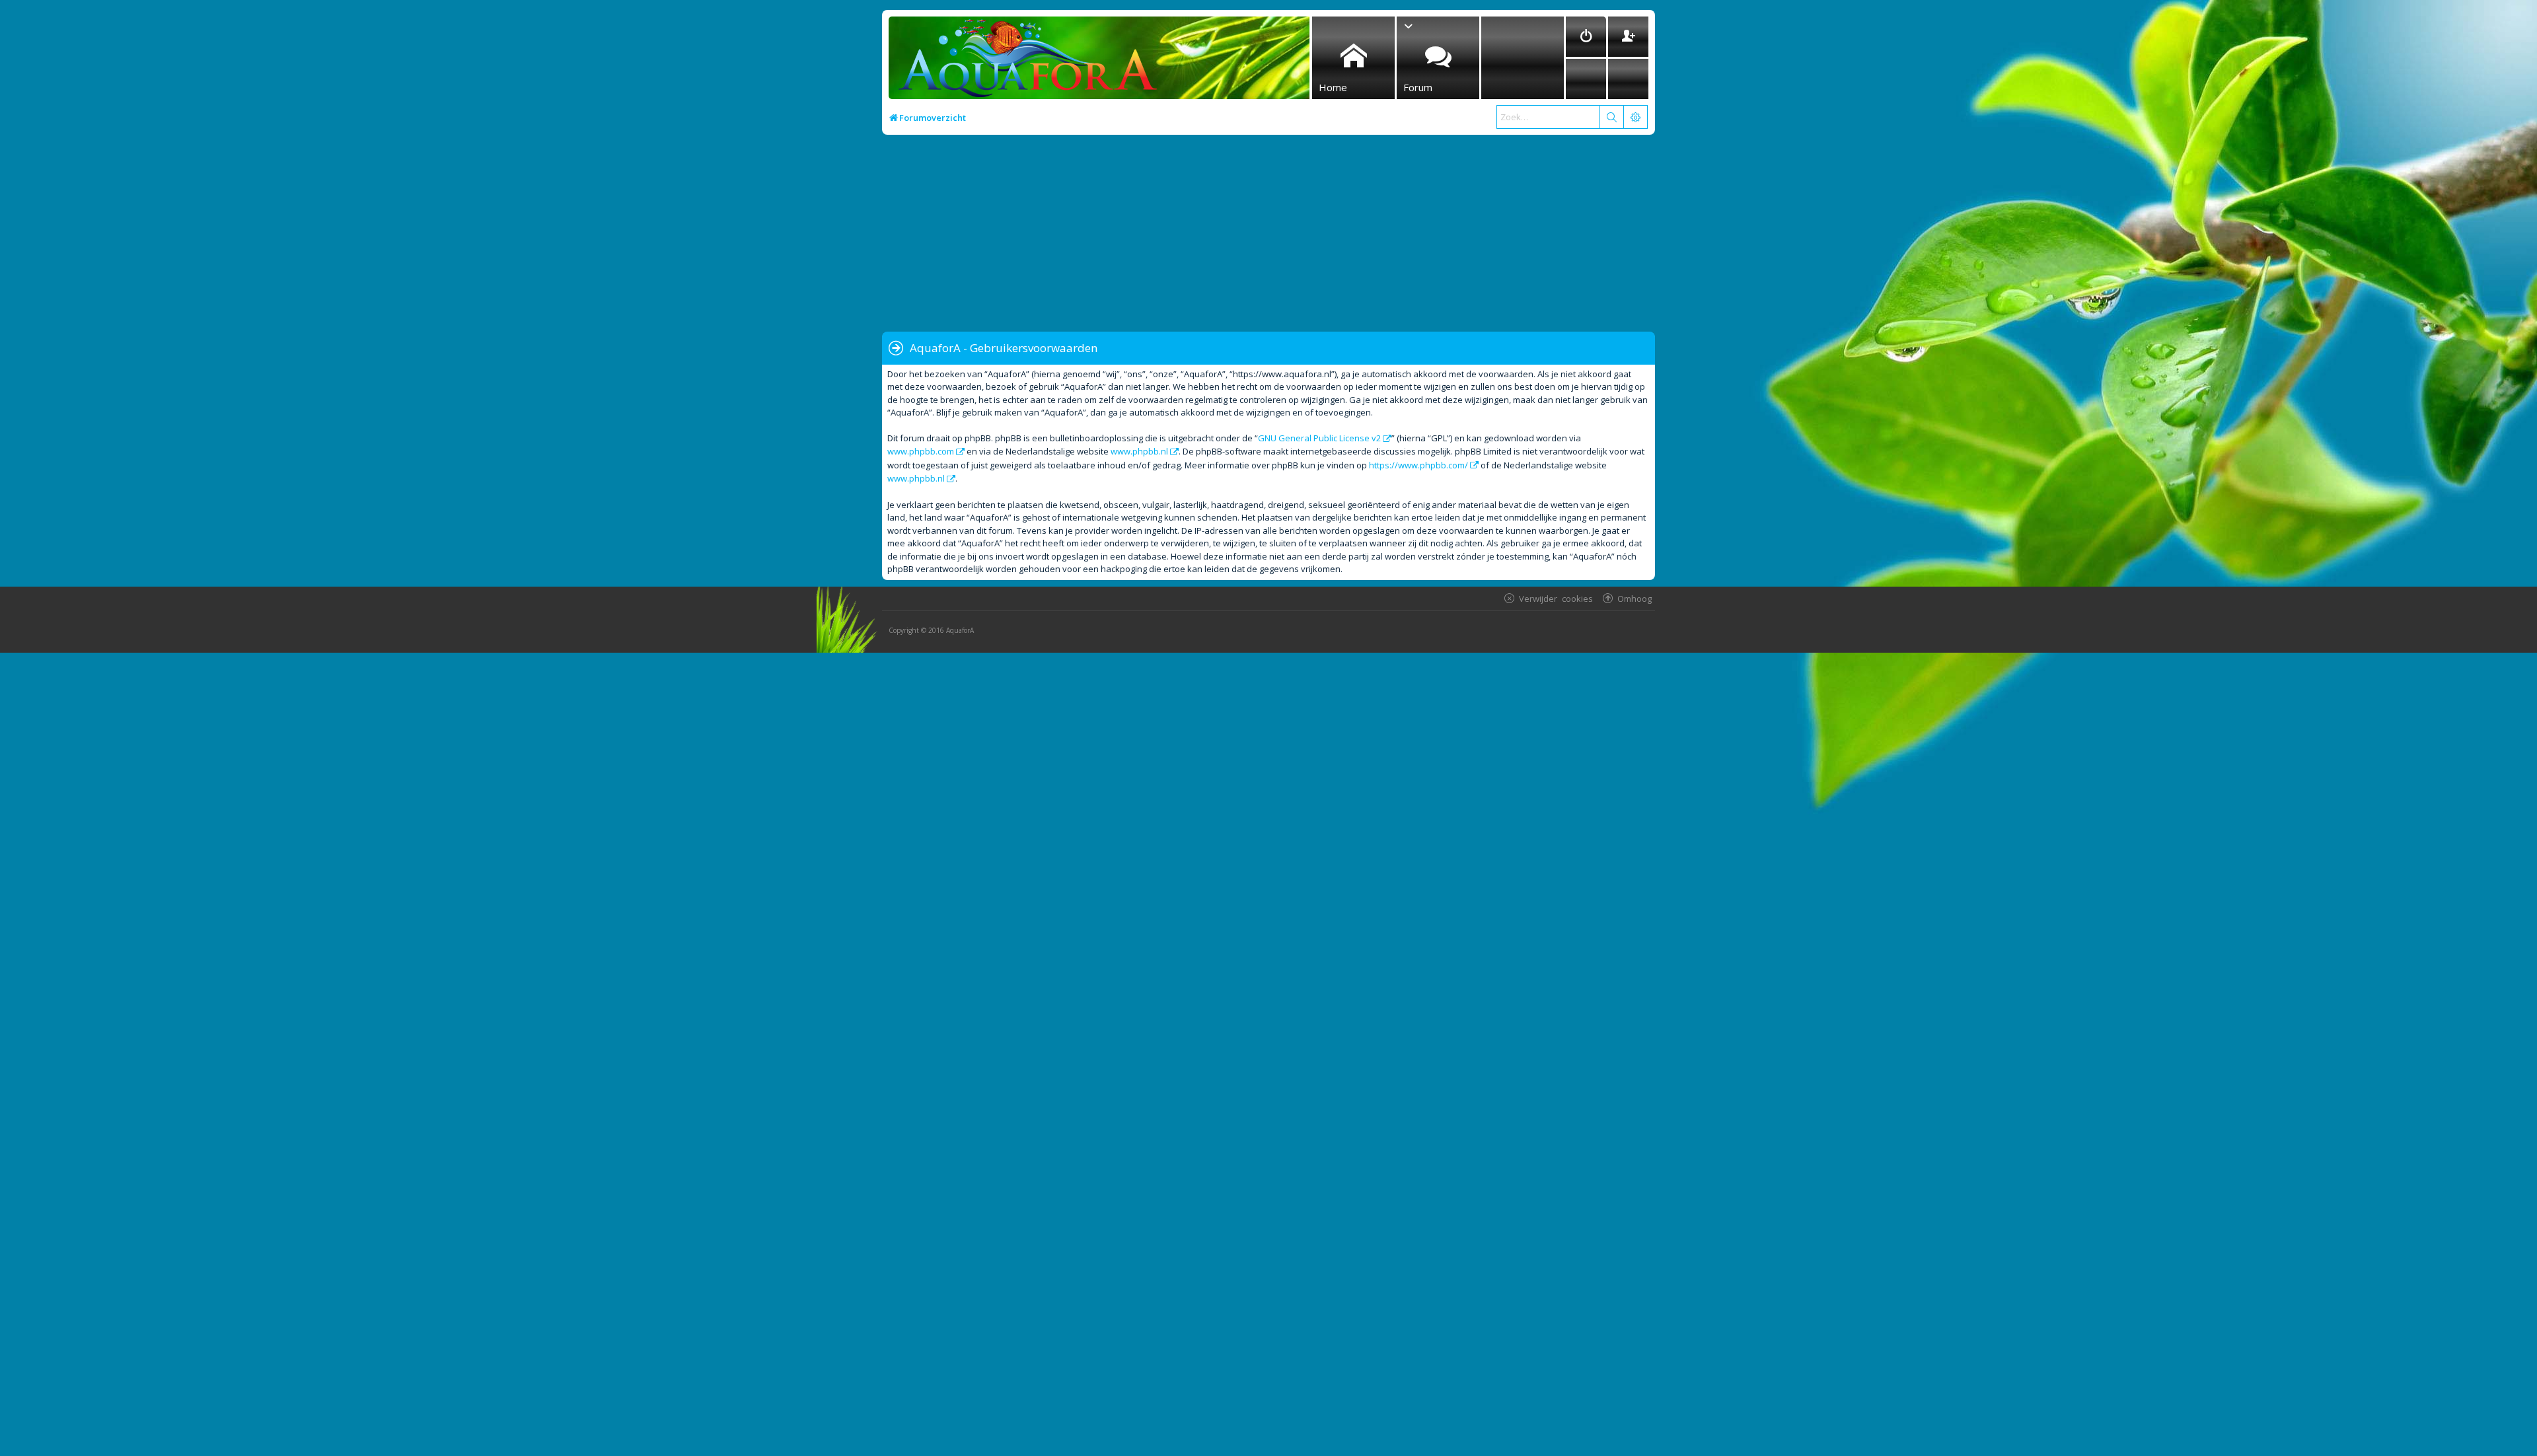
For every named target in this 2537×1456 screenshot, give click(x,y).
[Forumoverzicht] (1024, 62)
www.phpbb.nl (1139, 451)
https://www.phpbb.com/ (1418, 465)
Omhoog (1635, 598)
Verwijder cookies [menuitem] (1556, 598)
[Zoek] (1611, 117)
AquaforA (960, 630)
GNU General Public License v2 (1319, 438)
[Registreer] (1628, 37)
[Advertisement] (1278, 234)
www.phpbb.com (921, 451)
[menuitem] (1586, 37)
